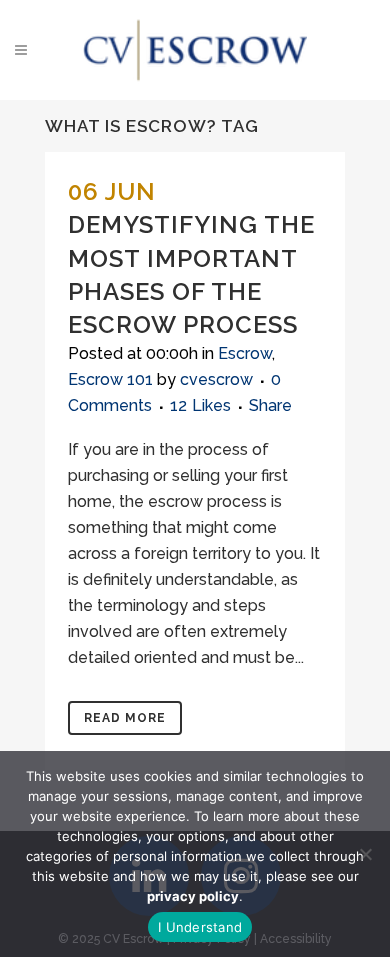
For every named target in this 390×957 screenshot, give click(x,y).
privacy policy (193, 896)
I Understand (200, 927)
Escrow (245, 353)
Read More (125, 718)
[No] (365, 854)
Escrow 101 (110, 379)
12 (200, 406)
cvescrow (216, 379)
